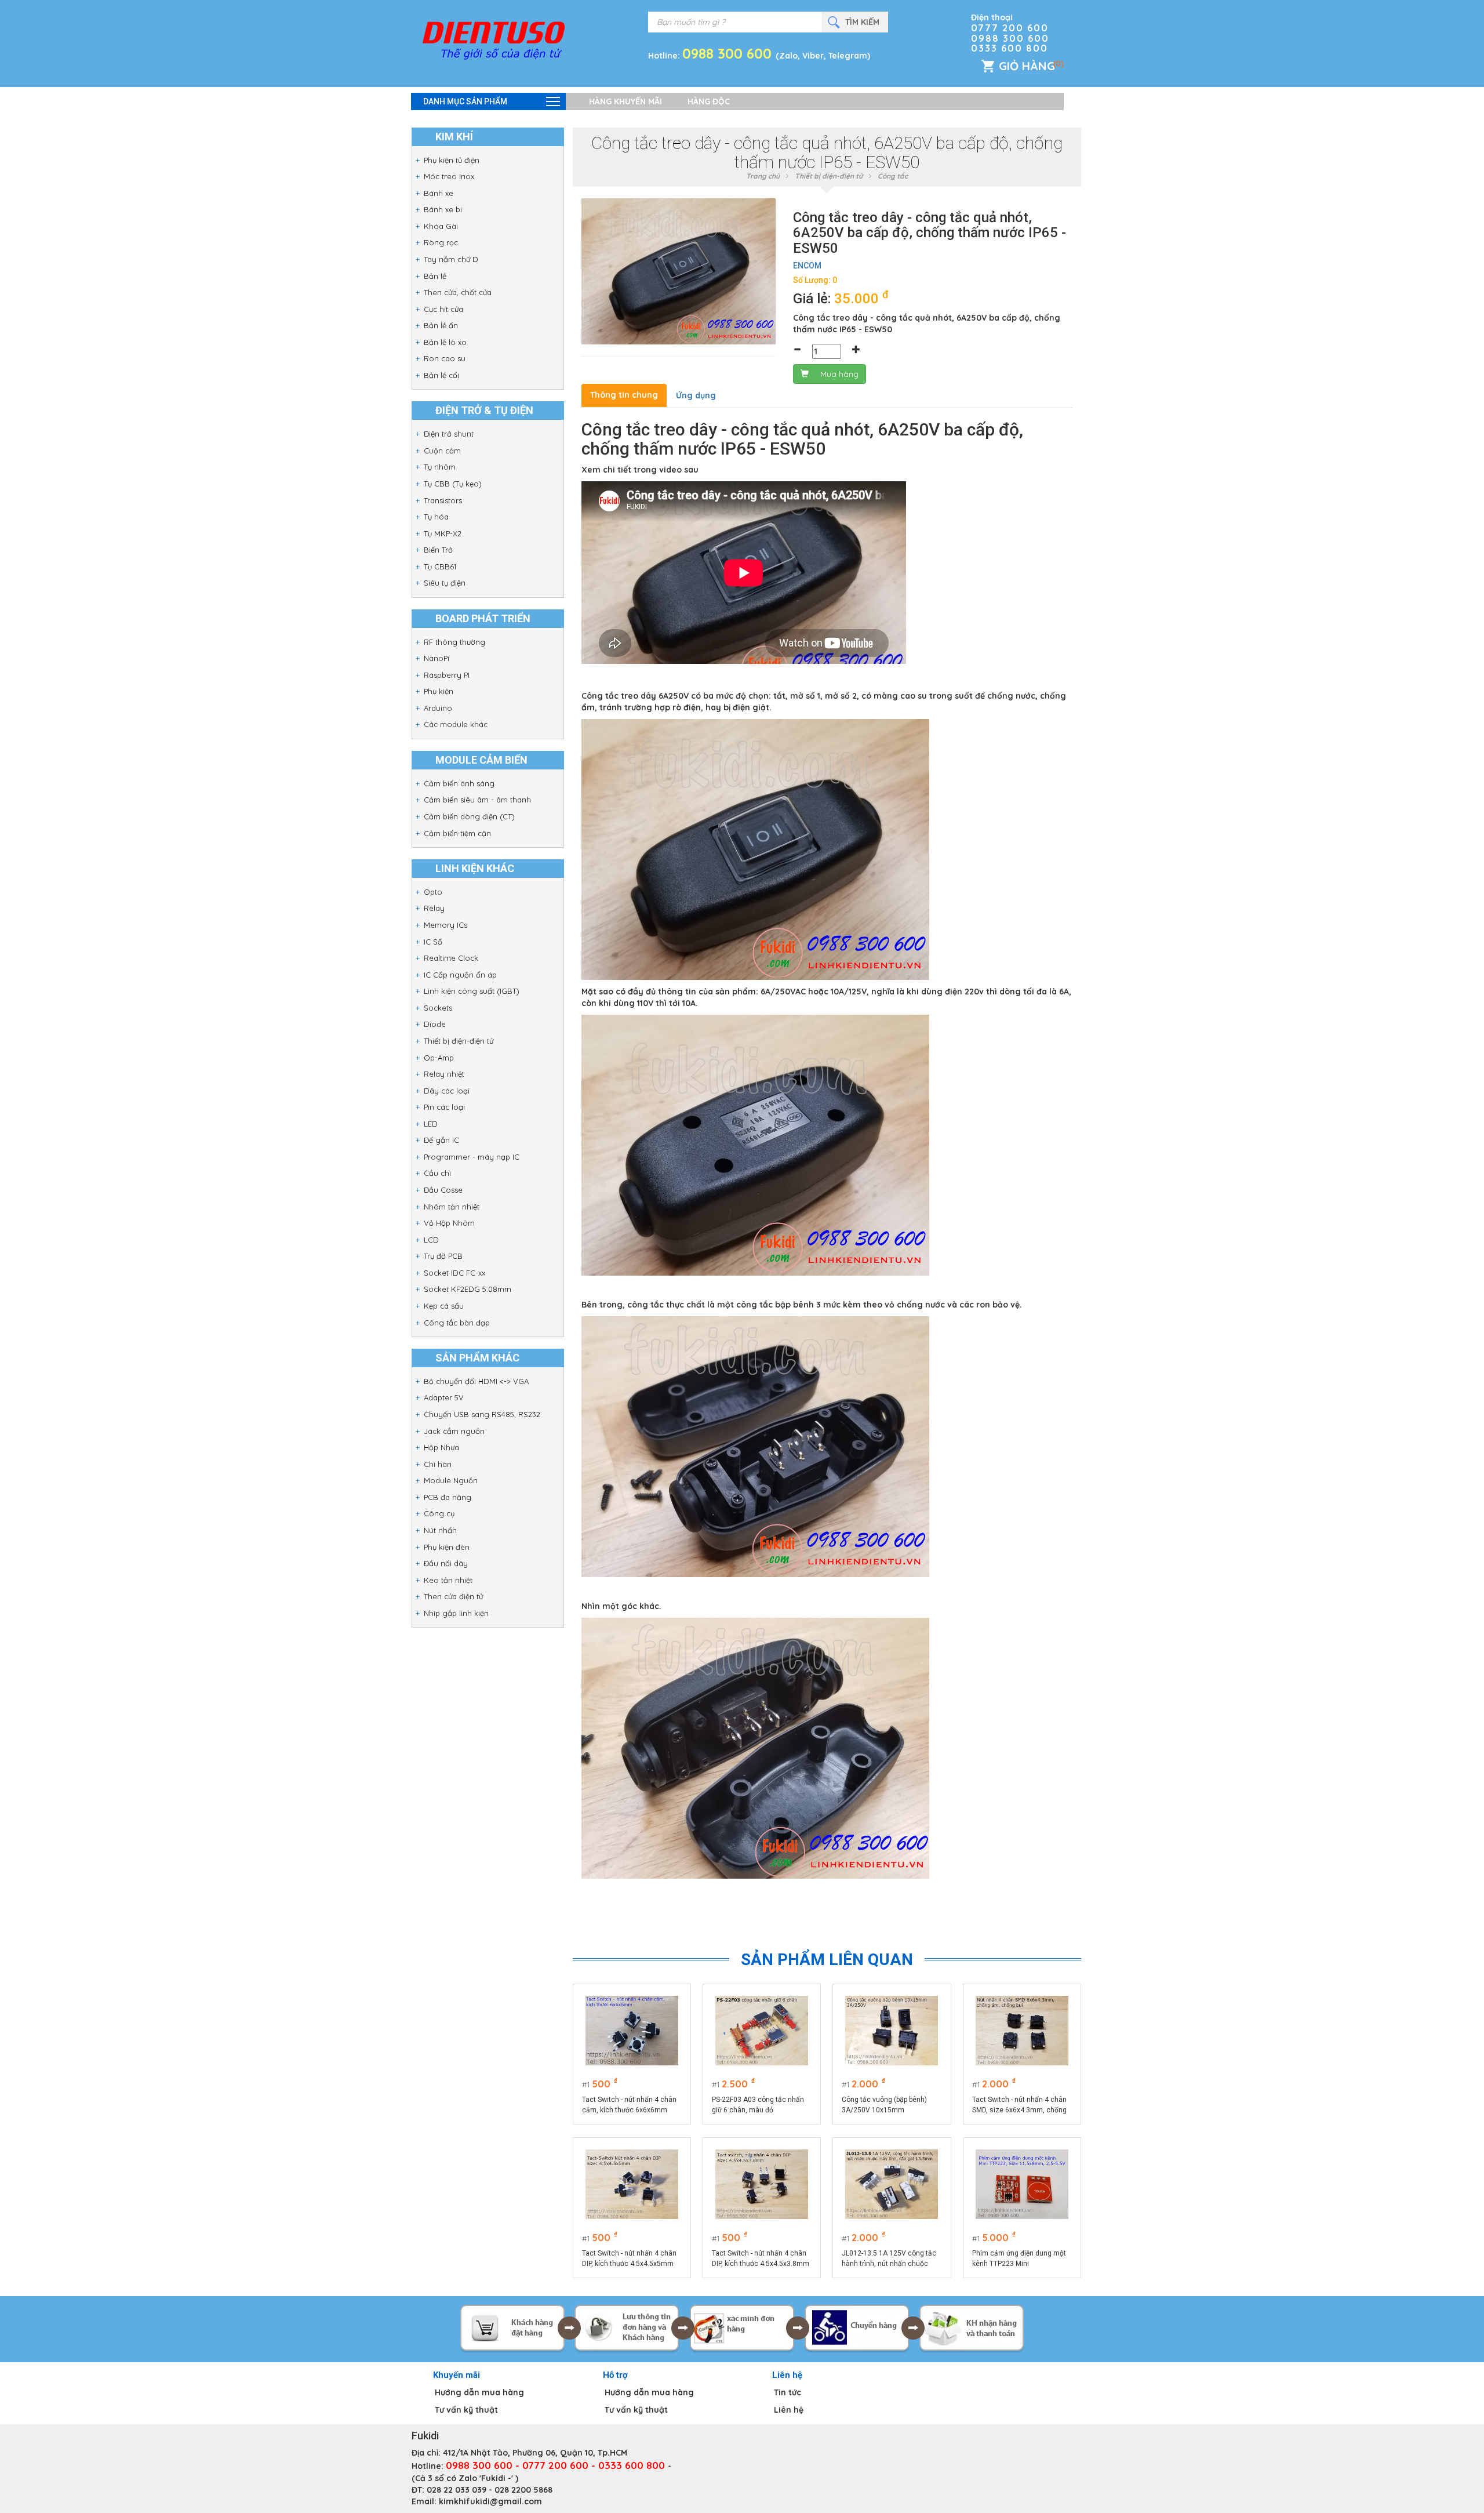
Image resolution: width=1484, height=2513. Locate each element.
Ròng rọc (441, 242)
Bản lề (435, 276)
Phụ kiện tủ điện (452, 160)
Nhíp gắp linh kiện (456, 1613)
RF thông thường (454, 642)
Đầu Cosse (443, 1190)
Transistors (443, 500)
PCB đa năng (448, 1497)
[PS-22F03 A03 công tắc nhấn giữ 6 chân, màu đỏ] (762, 2031)
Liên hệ (789, 2410)
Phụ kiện (439, 691)
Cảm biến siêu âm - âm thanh (477, 800)
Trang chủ (763, 176)
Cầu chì (437, 1173)
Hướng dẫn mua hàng (479, 2392)
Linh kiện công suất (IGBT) (472, 991)
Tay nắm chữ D (451, 259)
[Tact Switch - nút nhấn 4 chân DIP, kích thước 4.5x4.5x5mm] (632, 2184)
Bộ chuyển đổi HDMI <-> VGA (476, 1381)
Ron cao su (445, 358)
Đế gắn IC (441, 1140)
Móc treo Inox (449, 176)
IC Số (433, 942)
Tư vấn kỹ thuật (466, 2410)
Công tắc (893, 176)
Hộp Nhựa (441, 1447)
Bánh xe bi (443, 209)
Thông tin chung (624, 395)
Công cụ (439, 1513)
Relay (434, 908)
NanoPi (437, 658)
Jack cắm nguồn (454, 1431)
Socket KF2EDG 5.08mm (468, 1289)
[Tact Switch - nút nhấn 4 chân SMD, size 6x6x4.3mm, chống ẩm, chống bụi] (1022, 2031)
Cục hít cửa (443, 309)
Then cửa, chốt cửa (458, 292)
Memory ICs (445, 925)
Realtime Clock (451, 958)
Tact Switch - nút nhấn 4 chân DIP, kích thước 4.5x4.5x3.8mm (761, 2258)
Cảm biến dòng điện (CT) (469, 816)
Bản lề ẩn (441, 325)
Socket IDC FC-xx (454, 1273)
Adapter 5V (444, 1397)
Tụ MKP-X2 (443, 533)
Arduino (438, 708)
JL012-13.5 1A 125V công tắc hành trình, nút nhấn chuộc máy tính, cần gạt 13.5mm (889, 2259)
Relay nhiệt (444, 1074)
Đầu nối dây (446, 1563)
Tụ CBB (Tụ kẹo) (453, 484)
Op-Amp (439, 1058)
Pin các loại (444, 1107)
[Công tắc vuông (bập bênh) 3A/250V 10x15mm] (892, 2031)
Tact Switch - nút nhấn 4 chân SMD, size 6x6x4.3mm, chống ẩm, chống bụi (1019, 2105)
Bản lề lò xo (445, 342)
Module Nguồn (451, 1480)
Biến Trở (438, 550)
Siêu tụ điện (445, 583)
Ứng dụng (696, 395)
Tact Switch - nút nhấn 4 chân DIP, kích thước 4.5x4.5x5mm (629, 2258)
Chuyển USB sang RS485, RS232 (482, 1414)
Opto (433, 892)
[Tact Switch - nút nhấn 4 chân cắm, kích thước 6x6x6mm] (632, 2031)
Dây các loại (447, 1091)
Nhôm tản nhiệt (452, 1207)
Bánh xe (439, 193)
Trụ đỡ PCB (443, 1256)
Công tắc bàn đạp (457, 1323)
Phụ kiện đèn (447, 1547)
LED (431, 1124)
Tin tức (788, 2392)
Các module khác (456, 724)
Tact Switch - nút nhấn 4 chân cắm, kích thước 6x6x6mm (629, 2105)
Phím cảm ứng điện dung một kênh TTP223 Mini (1019, 2258)
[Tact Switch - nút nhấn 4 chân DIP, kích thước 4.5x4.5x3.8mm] (762, 2184)
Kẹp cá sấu (444, 1306)
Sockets (438, 1008)
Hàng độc (709, 101)
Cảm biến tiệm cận (457, 833)
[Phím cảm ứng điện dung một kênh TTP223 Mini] (1022, 2184)
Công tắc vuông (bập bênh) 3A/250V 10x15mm (884, 2105)
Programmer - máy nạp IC (472, 1157)
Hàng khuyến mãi (625, 101)
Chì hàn (438, 1464)
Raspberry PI (447, 675)
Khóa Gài (441, 226)
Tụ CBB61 (440, 566)
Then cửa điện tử (453, 1596)
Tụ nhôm (440, 467)
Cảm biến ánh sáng (459, 783)
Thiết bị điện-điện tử (459, 1041)
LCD (431, 1240)
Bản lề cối (441, 375)
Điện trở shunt (449, 434)
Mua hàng (839, 374)
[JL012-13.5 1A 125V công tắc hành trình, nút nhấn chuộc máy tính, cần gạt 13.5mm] (892, 2184)
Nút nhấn (440, 1530)
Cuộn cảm (442, 451)
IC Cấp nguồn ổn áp (460, 975)
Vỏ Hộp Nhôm (449, 1223)
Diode (435, 1024)
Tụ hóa (436, 517)
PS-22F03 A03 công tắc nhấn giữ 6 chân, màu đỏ (758, 2105)
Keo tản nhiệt (448, 1580)
